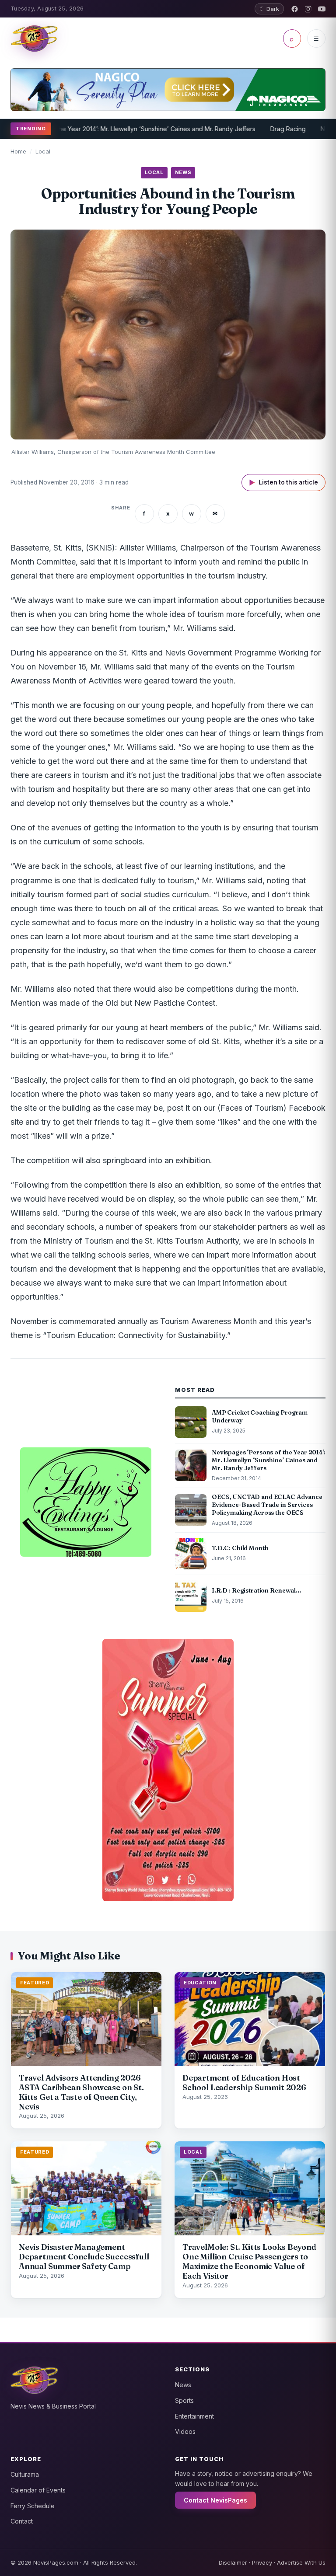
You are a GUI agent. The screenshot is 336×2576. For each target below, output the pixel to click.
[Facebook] (295, 9)
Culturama (25, 2474)
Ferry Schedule (33, 2506)
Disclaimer (233, 2562)
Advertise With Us (301, 2562)
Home (18, 151)
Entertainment (194, 2416)
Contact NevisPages (215, 2500)
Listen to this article (283, 483)
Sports (184, 2400)
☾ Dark (269, 9)
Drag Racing (250, 129)
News (183, 2385)
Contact (22, 2521)
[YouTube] (322, 9)
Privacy (262, 2562)
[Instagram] (308, 9)
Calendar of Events (38, 2490)
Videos (185, 2431)
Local (43, 151)
